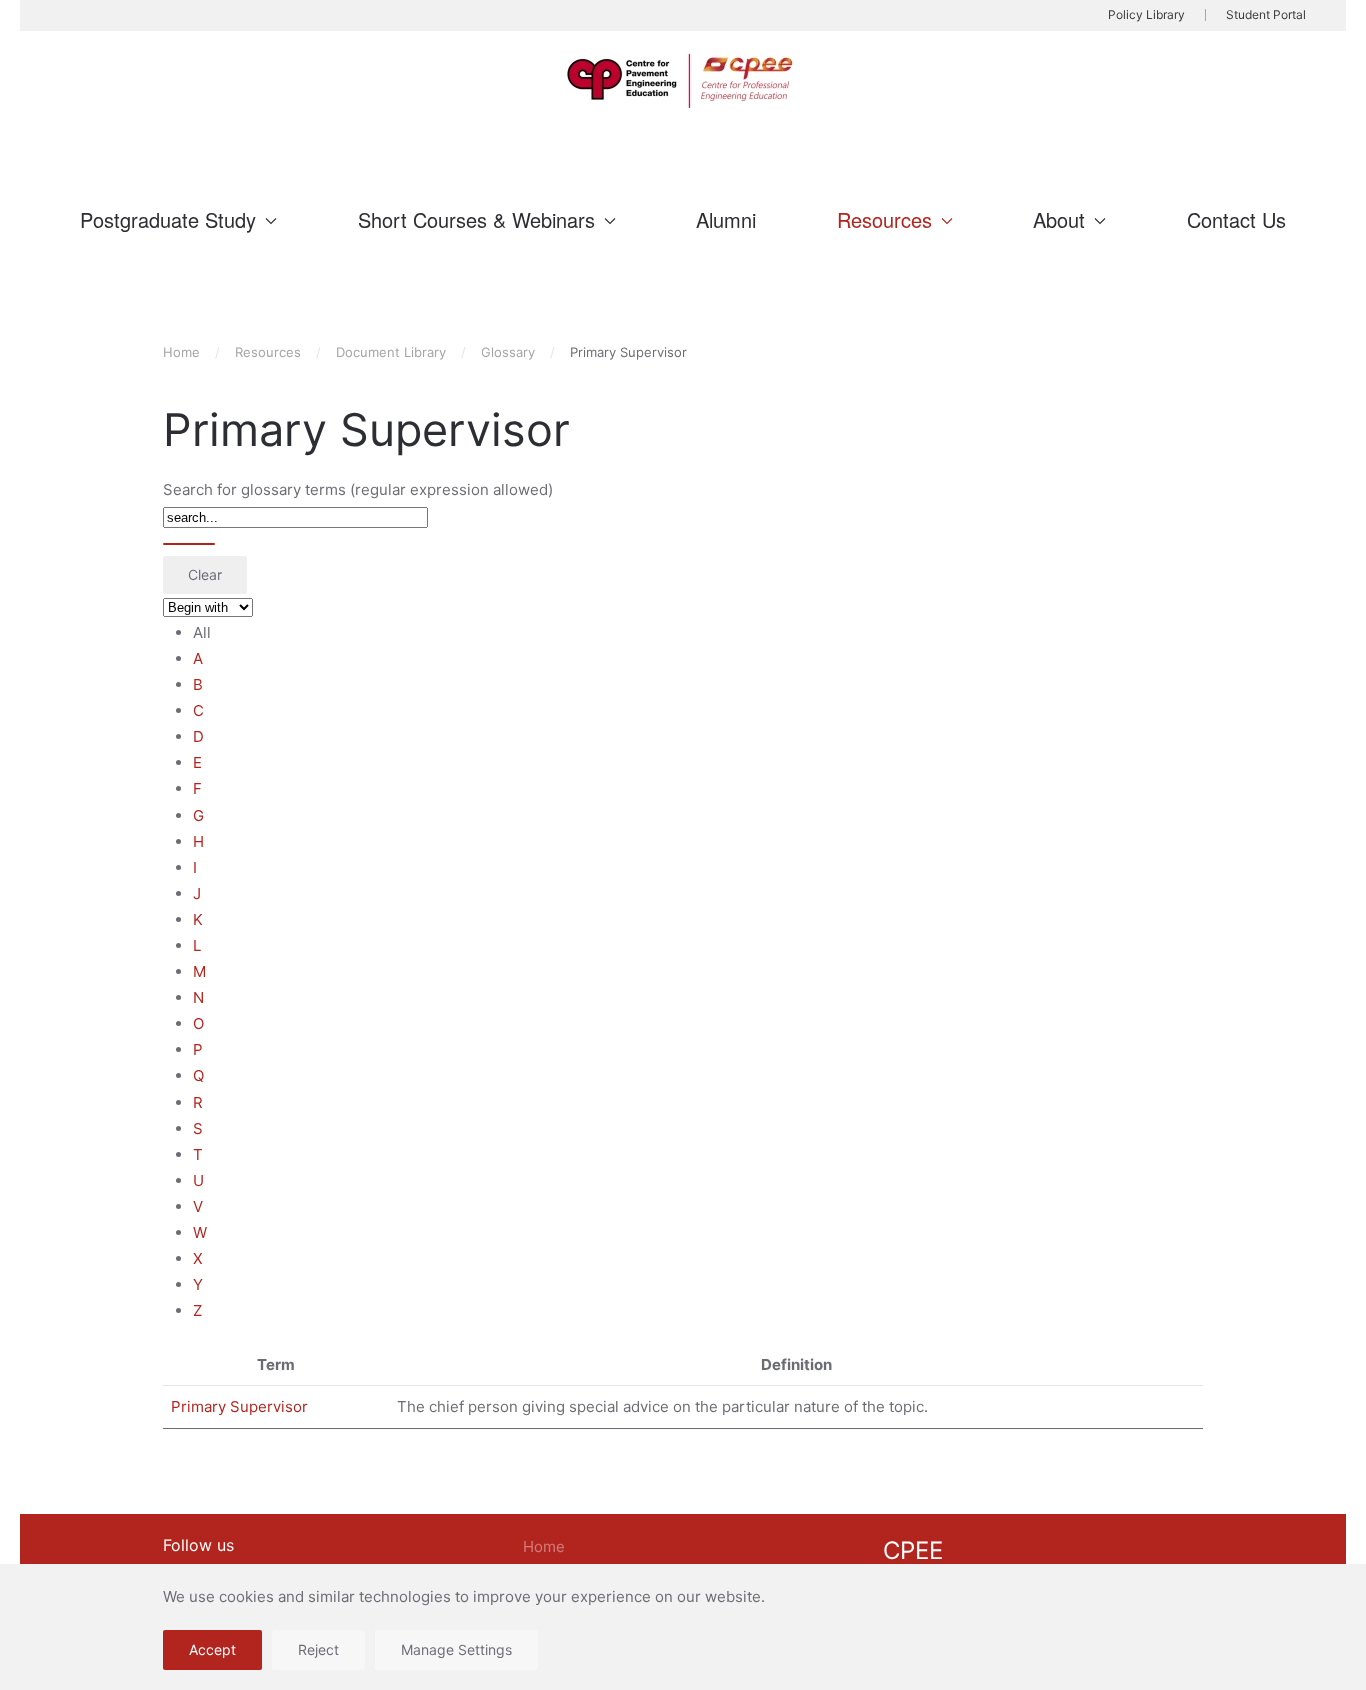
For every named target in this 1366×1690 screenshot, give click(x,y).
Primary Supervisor (239, 1406)
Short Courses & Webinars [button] (476, 219)
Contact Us (1236, 219)
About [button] (1059, 219)
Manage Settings (456, 1649)
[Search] (189, 544)
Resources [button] (884, 219)
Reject (318, 1649)
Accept (212, 1649)
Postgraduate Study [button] (168, 219)
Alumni (726, 219)
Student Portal (1266, 14)
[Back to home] (683, 81)
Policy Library (1146, 14)
